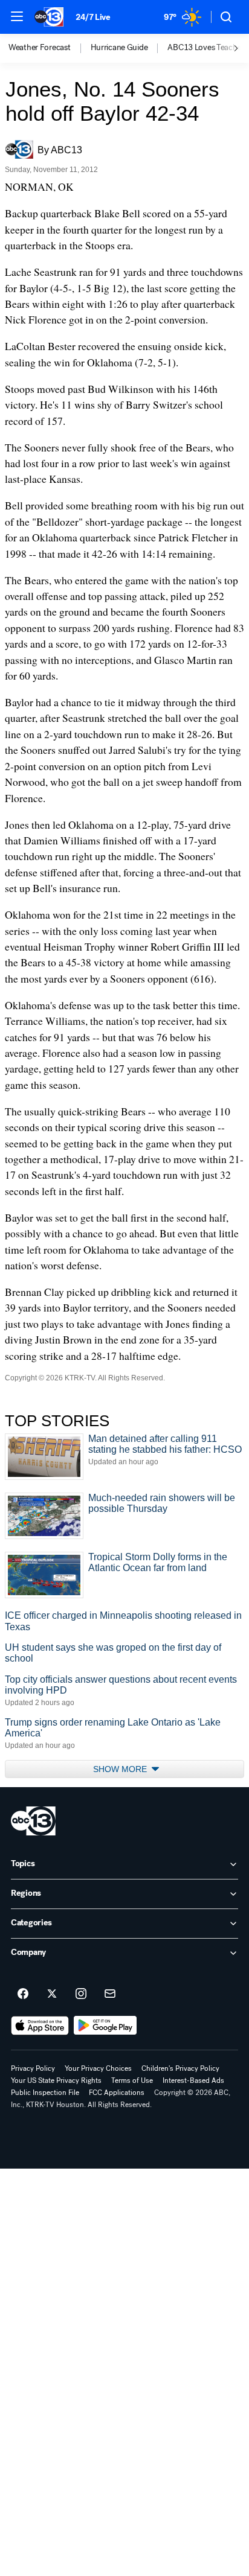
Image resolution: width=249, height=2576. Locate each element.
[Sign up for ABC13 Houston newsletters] (110, 1994)
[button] (17, 16)
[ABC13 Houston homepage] (49, 17)
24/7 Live (93, 17)
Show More (121, 1769)
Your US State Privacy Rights (56, 2080)
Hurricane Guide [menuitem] (119, 48)
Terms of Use (132, 2080)
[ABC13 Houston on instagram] (81, 1994)
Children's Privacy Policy (180, 2068)
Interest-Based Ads (193, 2080)
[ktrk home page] (33, 1821)
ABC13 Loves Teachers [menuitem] (207, 48)
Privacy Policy (33, 2068)
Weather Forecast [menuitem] (40, 48)
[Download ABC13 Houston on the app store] (40, 2026)
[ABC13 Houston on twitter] (52, 1994)
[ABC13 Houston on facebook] (23, 1994)
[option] (50, 48)
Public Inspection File (45, 2093)
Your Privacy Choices (98, 2068)
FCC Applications (117, 2093)
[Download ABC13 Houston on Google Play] (105, 2026)
